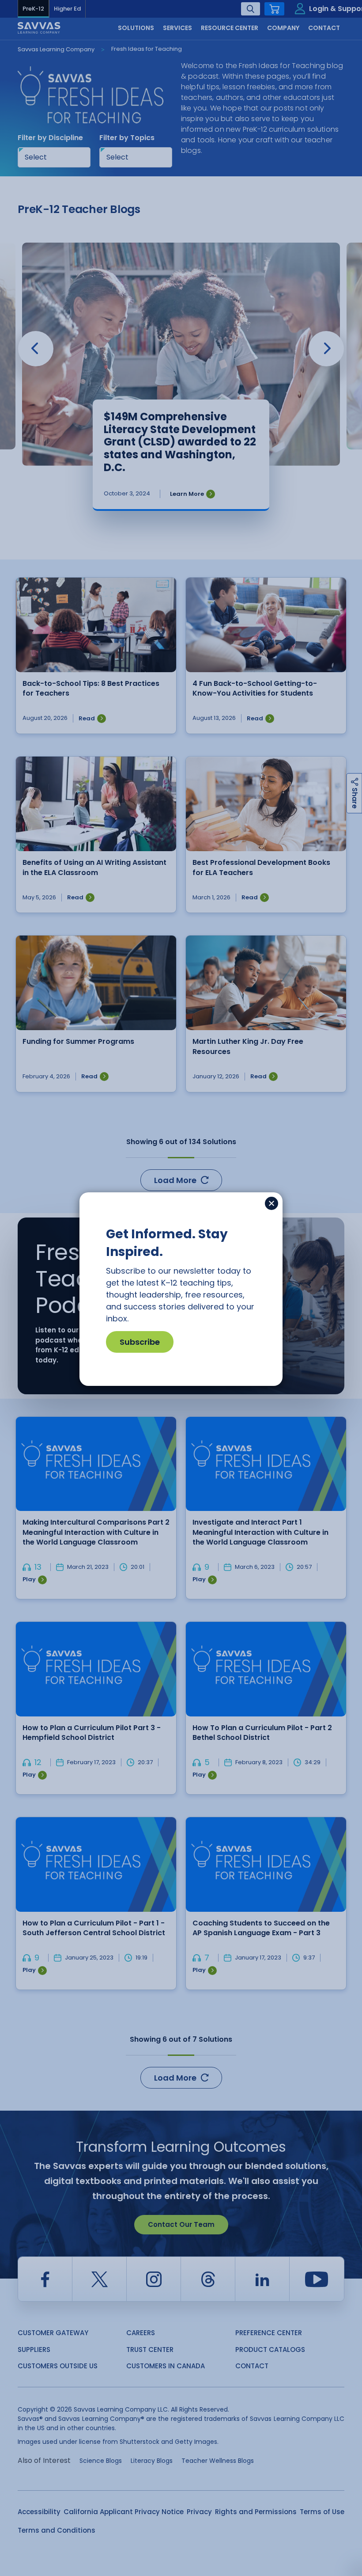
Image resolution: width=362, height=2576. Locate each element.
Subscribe (140, 1342)
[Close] (271, 1203)
